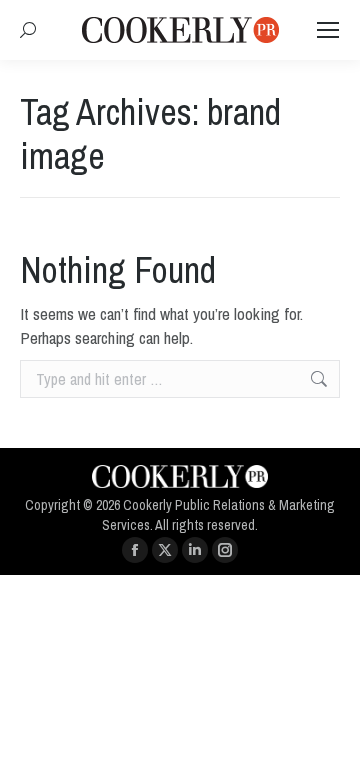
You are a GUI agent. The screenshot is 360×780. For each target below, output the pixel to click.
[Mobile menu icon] (328, 30)
